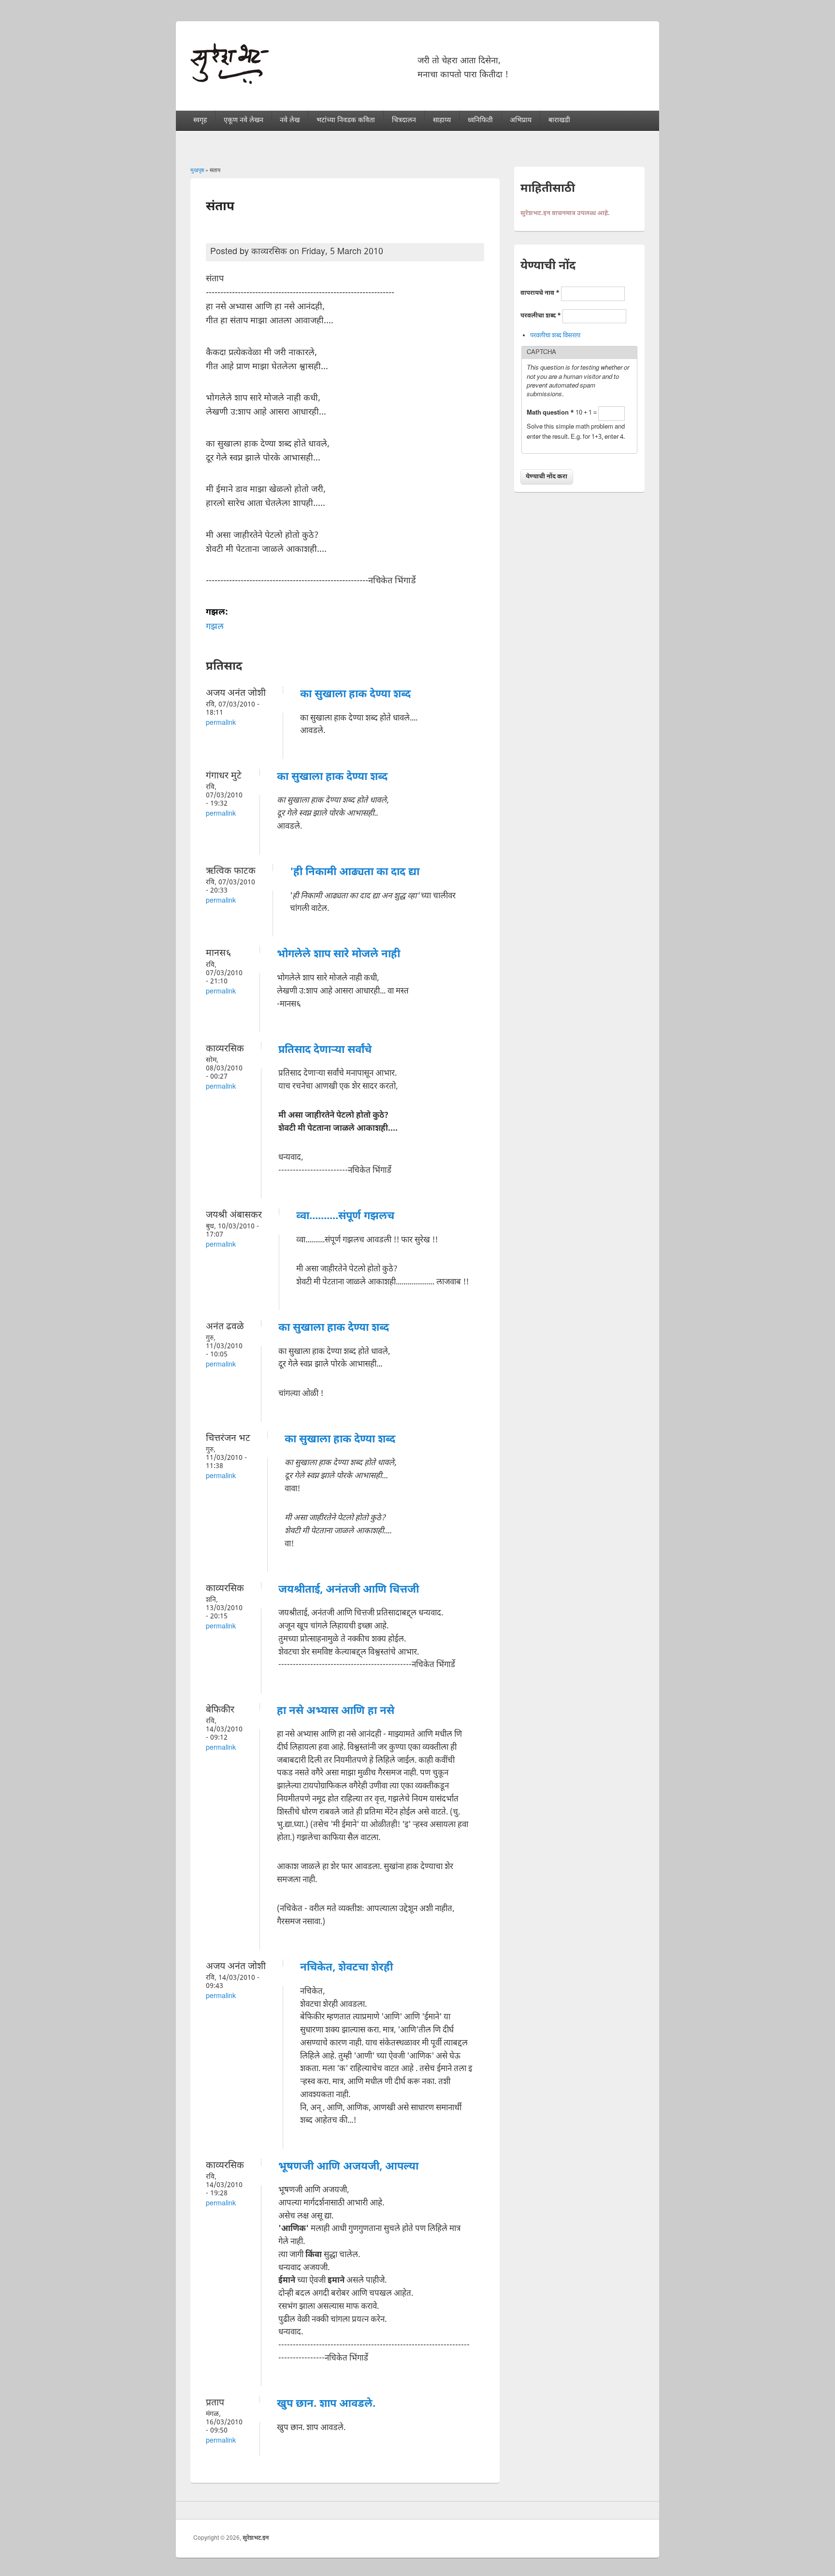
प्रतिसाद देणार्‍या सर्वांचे (325, 1050)
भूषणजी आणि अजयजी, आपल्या (348, 2167)
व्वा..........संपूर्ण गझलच (345, 1216)
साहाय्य (442, 121)
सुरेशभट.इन (256, 2538)
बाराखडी (559, 121)
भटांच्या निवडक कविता (346, 121)
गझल (215, 627)
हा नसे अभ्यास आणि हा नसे (336, 1711)
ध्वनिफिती (480, 121)
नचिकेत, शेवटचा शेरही (346, 1968)
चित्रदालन (404, 121)
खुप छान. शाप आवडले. (326, 2404)
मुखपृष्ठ (197, 171)
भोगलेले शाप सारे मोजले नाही (338, 955)
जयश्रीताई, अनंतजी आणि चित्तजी (349, 1590)
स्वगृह (200, 121)
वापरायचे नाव (540, 293)
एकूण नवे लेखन (244, 121)
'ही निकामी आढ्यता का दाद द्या (355, 872)
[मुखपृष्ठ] (230, 82)
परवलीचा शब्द (541, 316)
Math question (550, 413)
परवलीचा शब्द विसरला (555, 336)
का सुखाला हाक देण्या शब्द (355, 695)
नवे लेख (290, 121)
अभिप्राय (521, 121)
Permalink (221, 723)
